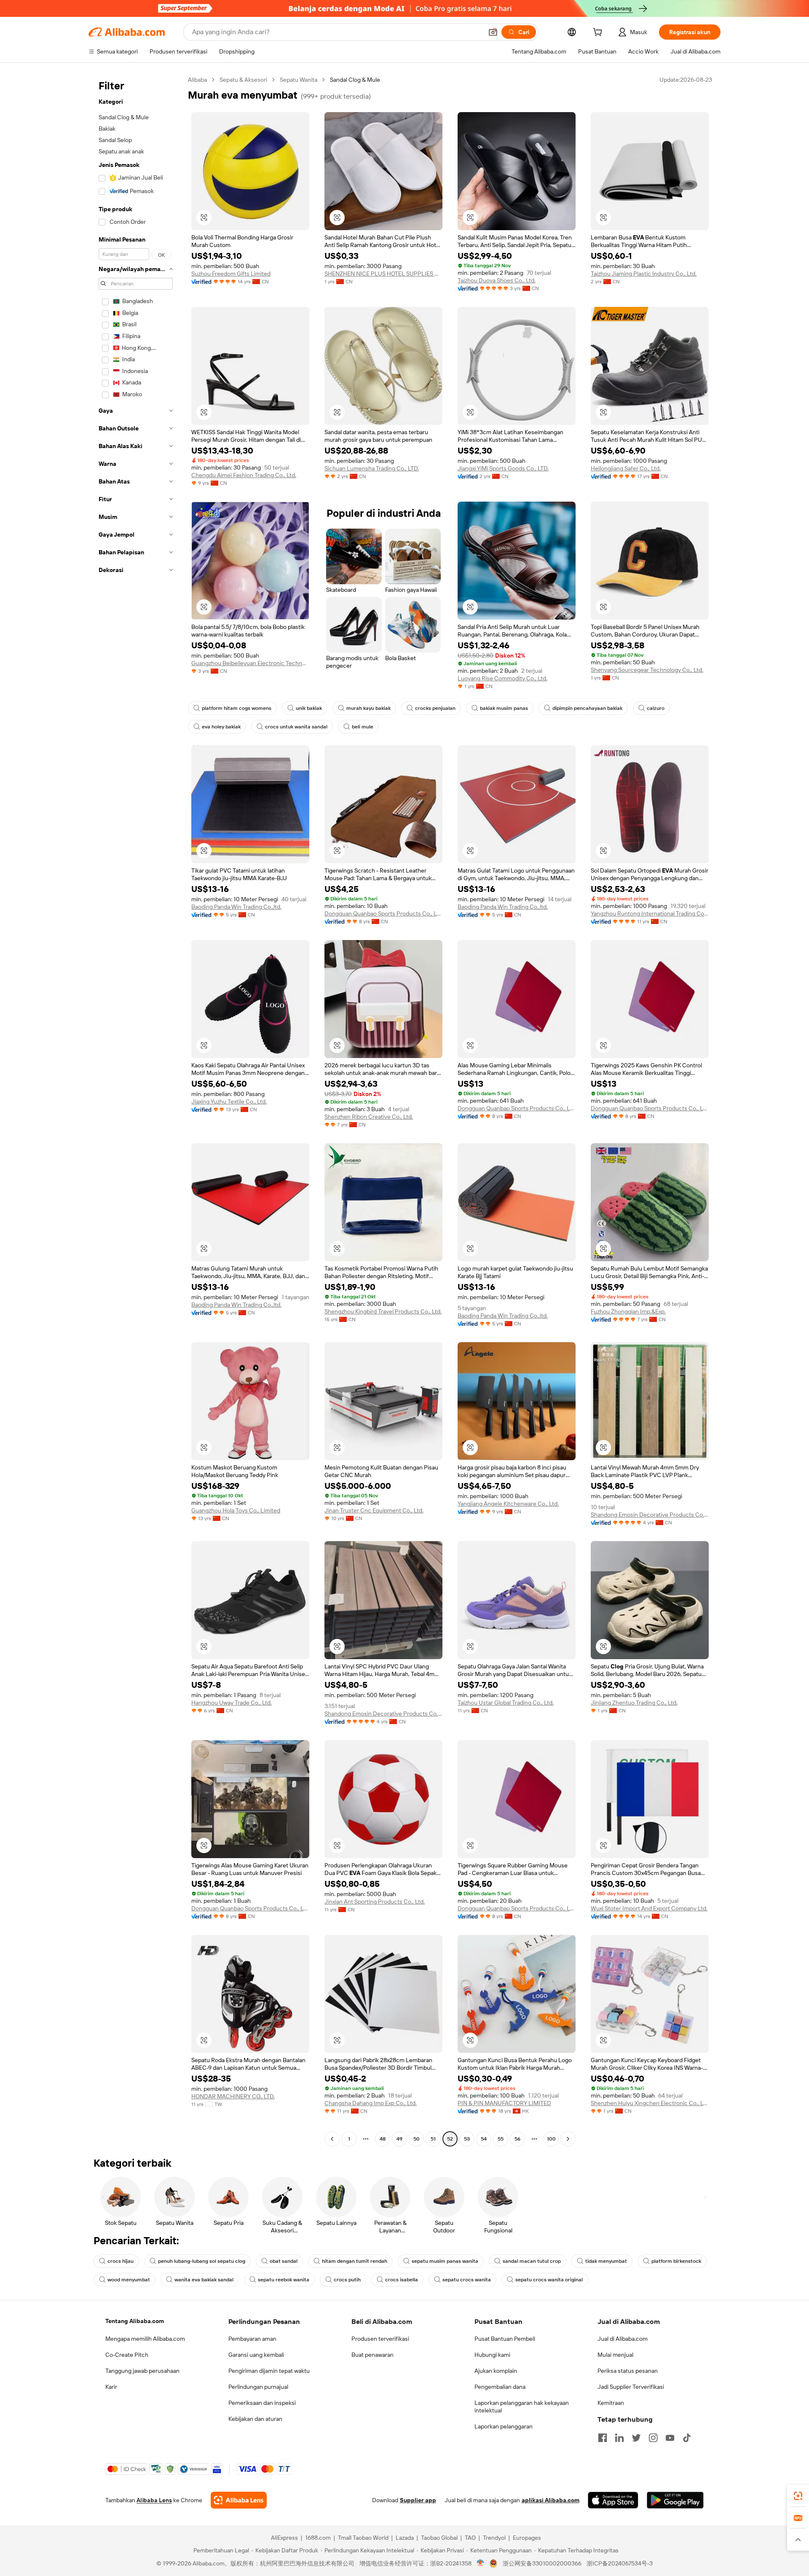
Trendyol (494, 2538)
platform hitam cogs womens (237, 708)
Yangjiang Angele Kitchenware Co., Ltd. (508, 1504)
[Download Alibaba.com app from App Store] (613, 2500)
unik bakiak (309, 708)
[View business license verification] (481, 2563)
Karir (111, 2387)
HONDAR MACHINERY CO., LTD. (233, 2096)
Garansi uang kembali (256, 2355)
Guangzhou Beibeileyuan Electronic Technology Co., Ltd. (250, 663)
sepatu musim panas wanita (445, 2261)
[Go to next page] (568, 2139)
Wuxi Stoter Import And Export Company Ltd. (649, 1908)
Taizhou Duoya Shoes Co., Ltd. (497, 280)
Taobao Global (439, 2538)
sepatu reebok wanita (284, 2280)
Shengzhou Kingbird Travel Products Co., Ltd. (383, 1311)
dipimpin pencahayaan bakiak (587, 708)
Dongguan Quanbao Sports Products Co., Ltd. (383, 913)
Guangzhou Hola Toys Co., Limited (236, 1510)
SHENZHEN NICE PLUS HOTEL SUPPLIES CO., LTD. (383, 274)
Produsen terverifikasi (380, 2339)
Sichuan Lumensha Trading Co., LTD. (372, 468)
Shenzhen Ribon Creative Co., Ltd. (369, 1117)
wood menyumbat (129, 2280)
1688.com (318, 2538)
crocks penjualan (435, 708)
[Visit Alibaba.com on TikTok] (687, 2438)
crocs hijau (121, 2261)
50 (417, 2139)
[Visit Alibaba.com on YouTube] (670, 2438)
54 (484, 2139)
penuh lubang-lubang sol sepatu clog (202, 2261)
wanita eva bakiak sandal (204, 2280)
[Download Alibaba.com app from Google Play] (675, 2500)
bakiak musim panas (504, 708)
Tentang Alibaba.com (135, 2321)
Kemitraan (611, 2403)
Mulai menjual (615, 2355)
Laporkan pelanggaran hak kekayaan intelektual (522, 2407)
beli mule (363, 727)
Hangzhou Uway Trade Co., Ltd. (232, 1703)
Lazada (405, 2538)
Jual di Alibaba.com (623, 2339)
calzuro (656, 708)
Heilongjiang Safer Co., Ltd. (626, 468)
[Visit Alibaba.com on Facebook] (603, 2438)
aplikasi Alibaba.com (550, 2500)
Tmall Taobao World (363, 2538)
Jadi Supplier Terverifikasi (631, 2387)
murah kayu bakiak (368, 708)
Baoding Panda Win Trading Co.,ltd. (236, 907)
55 (501, 2139)
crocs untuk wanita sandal (296, 727)
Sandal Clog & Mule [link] (355, 80)
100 (551, 2139)
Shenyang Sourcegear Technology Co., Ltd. (647, 670)
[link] (798, 2496)
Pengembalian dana (500, 2387)
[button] (493, 32)
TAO (470, 2538)
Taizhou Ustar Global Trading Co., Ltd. (506, 1703)
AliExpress (284, 2538)
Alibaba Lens (154, 2500)
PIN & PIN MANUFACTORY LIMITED (504, 2103)
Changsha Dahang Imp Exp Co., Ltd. (371, 2103)
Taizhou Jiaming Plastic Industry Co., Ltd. (644, 274)
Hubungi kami (492, 2355)
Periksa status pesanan (628, 2371)
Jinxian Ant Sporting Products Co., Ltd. (375, 1902)
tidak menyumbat (606, 2261)
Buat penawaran (372, 2355)
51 (433, 2139)
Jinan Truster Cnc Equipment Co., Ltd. (374, 1510)
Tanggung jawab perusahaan (142, 2371)
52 (450, 2139)
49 (399, 2139)
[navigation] (136, 1110)
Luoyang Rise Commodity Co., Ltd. (502, 678)
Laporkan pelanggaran (504, 2426)
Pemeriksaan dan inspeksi (262, 2403)
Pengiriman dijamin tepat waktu (269, 2371)
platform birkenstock (676, 2261)
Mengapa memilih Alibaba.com (145, 2339)
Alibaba (197, 80)
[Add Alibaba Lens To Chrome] (239, 2500)
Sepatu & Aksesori (243, 80)
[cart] (599, 33)
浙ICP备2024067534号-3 (620, 2563)
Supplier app (418, 2500)
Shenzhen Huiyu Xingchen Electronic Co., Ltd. (650, 2103)
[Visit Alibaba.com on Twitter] (636, 2438)
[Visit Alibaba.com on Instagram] (653, 2438)
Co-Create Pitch (127, 2355)
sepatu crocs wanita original (549, 2280)
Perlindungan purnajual (258, 2387)
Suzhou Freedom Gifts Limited (231, 274)
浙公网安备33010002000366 (542, 2563)
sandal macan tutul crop (532, 2261)
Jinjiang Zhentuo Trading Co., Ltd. (634, 1703)
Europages (527, 2538)
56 (517, 2139)
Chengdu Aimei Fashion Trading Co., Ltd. (244, 475)
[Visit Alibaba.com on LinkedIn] (619, 2438)
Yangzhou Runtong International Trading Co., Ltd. (650, 913)
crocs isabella (402, 2280)
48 (383, 2139)
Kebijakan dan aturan (255, 2419)
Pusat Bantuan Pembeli (505, 2339)
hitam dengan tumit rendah (355, 2261)
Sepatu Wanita (299, 80)
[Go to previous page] (332, 2139)
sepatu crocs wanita (467, 2280)
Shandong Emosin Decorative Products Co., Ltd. (650, 1515)
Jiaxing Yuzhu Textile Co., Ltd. (229, 1101)
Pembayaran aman (252, 2339)
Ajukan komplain (496, 2371)
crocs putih (347, 2280)
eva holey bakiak (221, 727)
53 (467, 2139)
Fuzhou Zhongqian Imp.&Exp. (628, 1311)
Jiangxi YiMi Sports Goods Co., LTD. (503, 468)
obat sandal (284, 2261)
